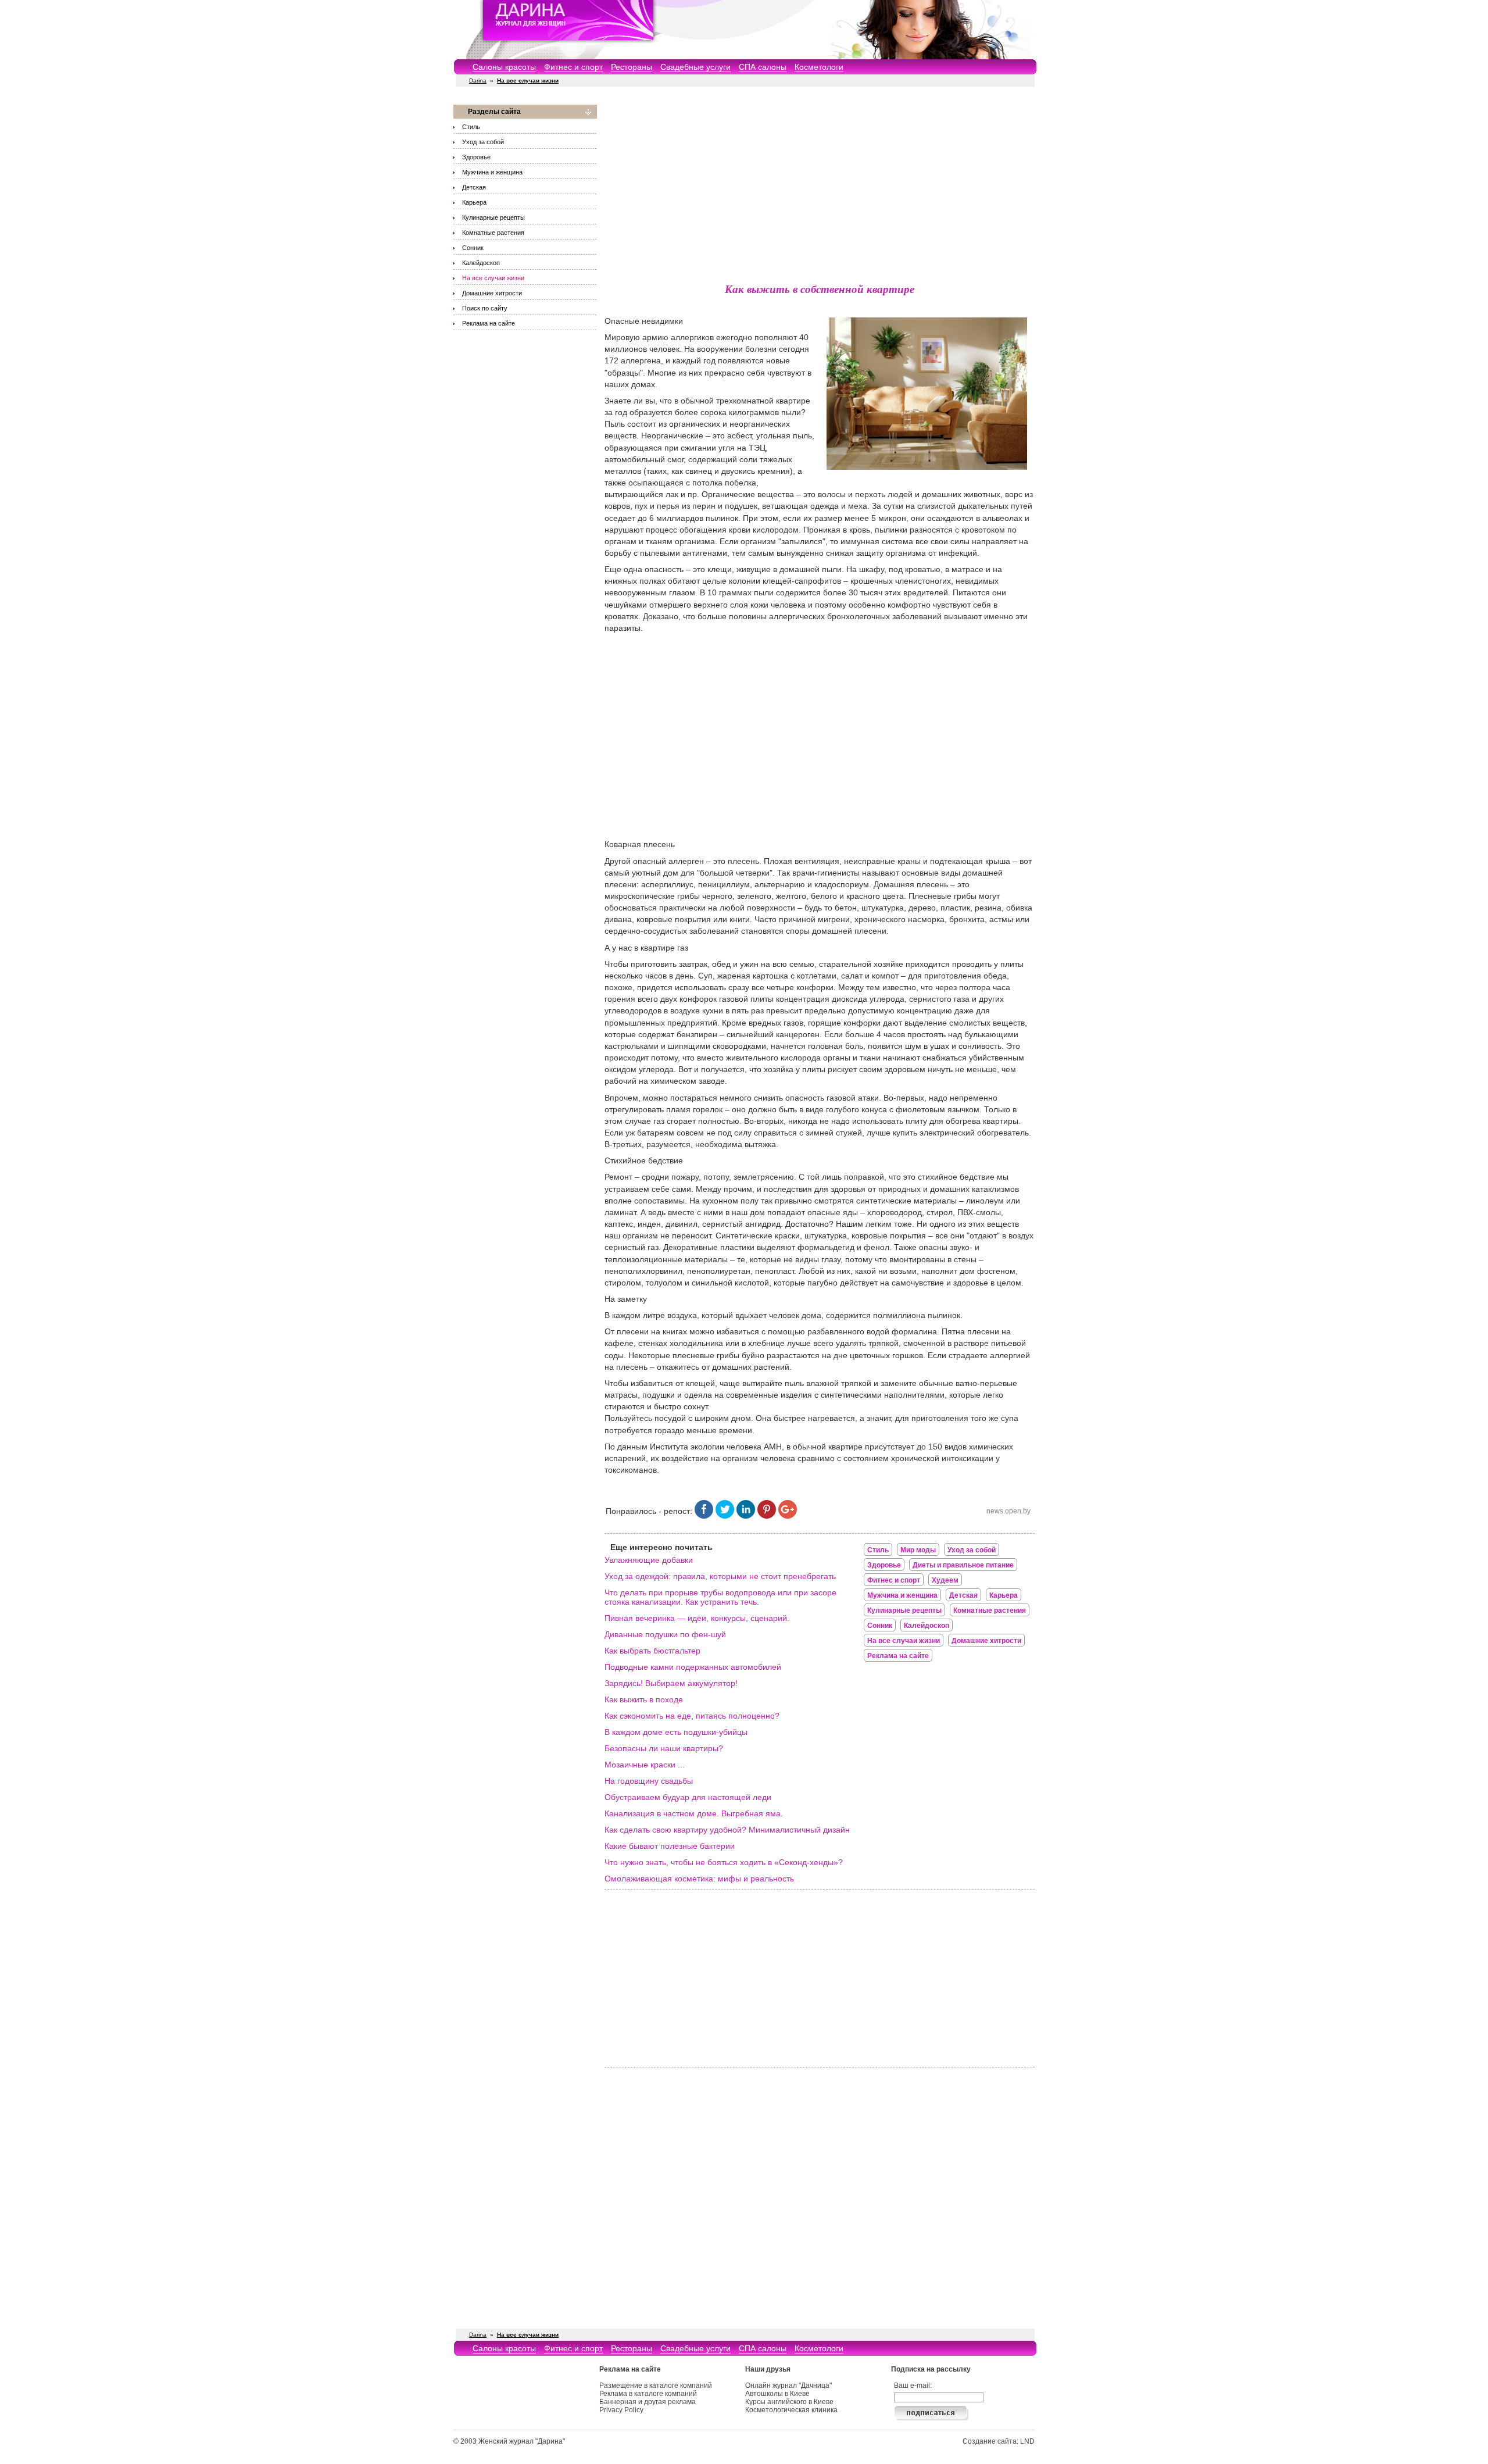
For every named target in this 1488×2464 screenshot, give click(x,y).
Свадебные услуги (695, 67)
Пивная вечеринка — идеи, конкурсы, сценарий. (697, 1618)
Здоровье (476, 157)
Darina (478, 81)
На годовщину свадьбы (649, 1781)
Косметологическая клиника (791, 2410)
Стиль (471, 127)
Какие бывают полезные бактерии (670, 1846)
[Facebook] (704, 1516)
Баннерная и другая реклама (648, 2402)
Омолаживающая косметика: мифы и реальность (699, 1879)
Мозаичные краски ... (645, 1765)
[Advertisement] (820, 186)
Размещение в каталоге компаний (656, 2386)
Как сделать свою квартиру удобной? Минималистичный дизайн (727, 1830)
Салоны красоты (504, 67)
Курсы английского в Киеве (789, 2402)
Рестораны (632, 67)
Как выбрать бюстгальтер (652, 1651)
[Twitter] (725, 1516)
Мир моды (918, 1550)
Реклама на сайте (489, 323)
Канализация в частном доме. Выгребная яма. (694, 1813)
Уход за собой (483, 142)
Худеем (945, 1580)
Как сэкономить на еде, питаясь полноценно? (692, 1716)
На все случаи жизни (493, 278)
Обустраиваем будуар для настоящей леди (688, 1797)
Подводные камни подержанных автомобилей (693, 1667)
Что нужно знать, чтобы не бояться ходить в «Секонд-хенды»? (724, 1862)
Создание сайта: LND (999, 2441)
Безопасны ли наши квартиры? (664, 1748)
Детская (474, 187)
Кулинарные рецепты (493, 217)
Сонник (473, 248)
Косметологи (819, 67)
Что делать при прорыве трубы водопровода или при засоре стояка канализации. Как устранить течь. (720, 1597)
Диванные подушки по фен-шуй (665, 1634)
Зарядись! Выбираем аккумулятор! (671, 1683)
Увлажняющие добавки (649, 1560)
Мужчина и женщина (492, 172)
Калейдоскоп (481, 263)
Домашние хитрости (492, 293)
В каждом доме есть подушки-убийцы (676, 1732)
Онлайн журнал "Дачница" (788, 2386)
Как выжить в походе (644, 1699)
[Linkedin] (746, 1516)
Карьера (474, 202)
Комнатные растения (493, 233)
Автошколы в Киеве (777, 2394)
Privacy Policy (621, 2410)
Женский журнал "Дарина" (522, 2441)
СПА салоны (763, 67)
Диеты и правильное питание (963, 1565)
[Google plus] (788, 1516)
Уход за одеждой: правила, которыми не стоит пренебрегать (720, 1576)
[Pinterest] (767, 1516)
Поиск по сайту (485, 308)
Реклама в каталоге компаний (648, 2394)
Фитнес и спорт (573, 67)
